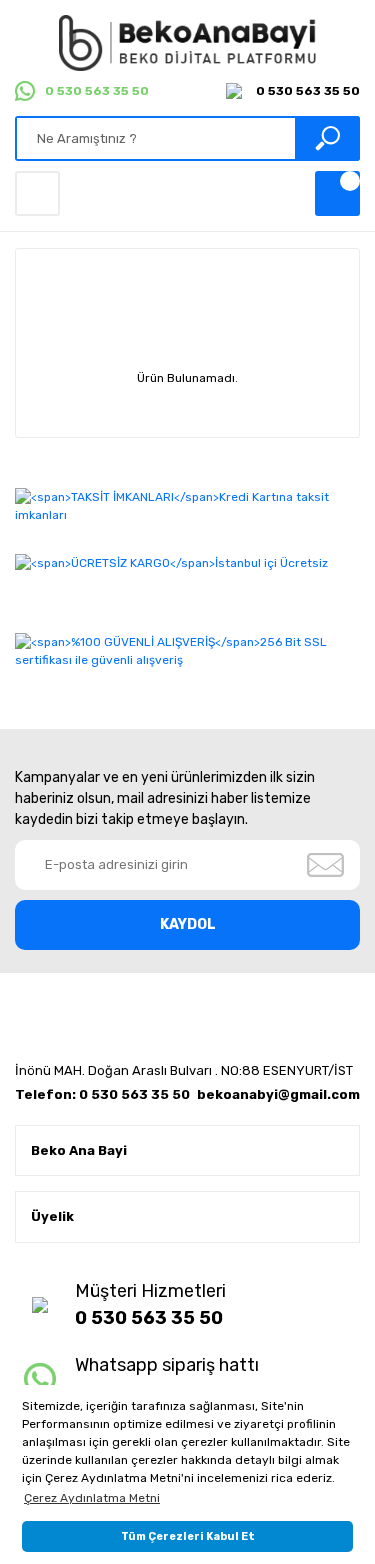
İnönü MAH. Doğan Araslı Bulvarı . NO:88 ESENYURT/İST (184, 1070)
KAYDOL (188, 924)
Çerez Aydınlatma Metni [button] (92, 1498)
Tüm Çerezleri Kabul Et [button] (188, 1536)
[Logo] (187, 43)
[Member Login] (37, 193)
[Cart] (337, 193)
